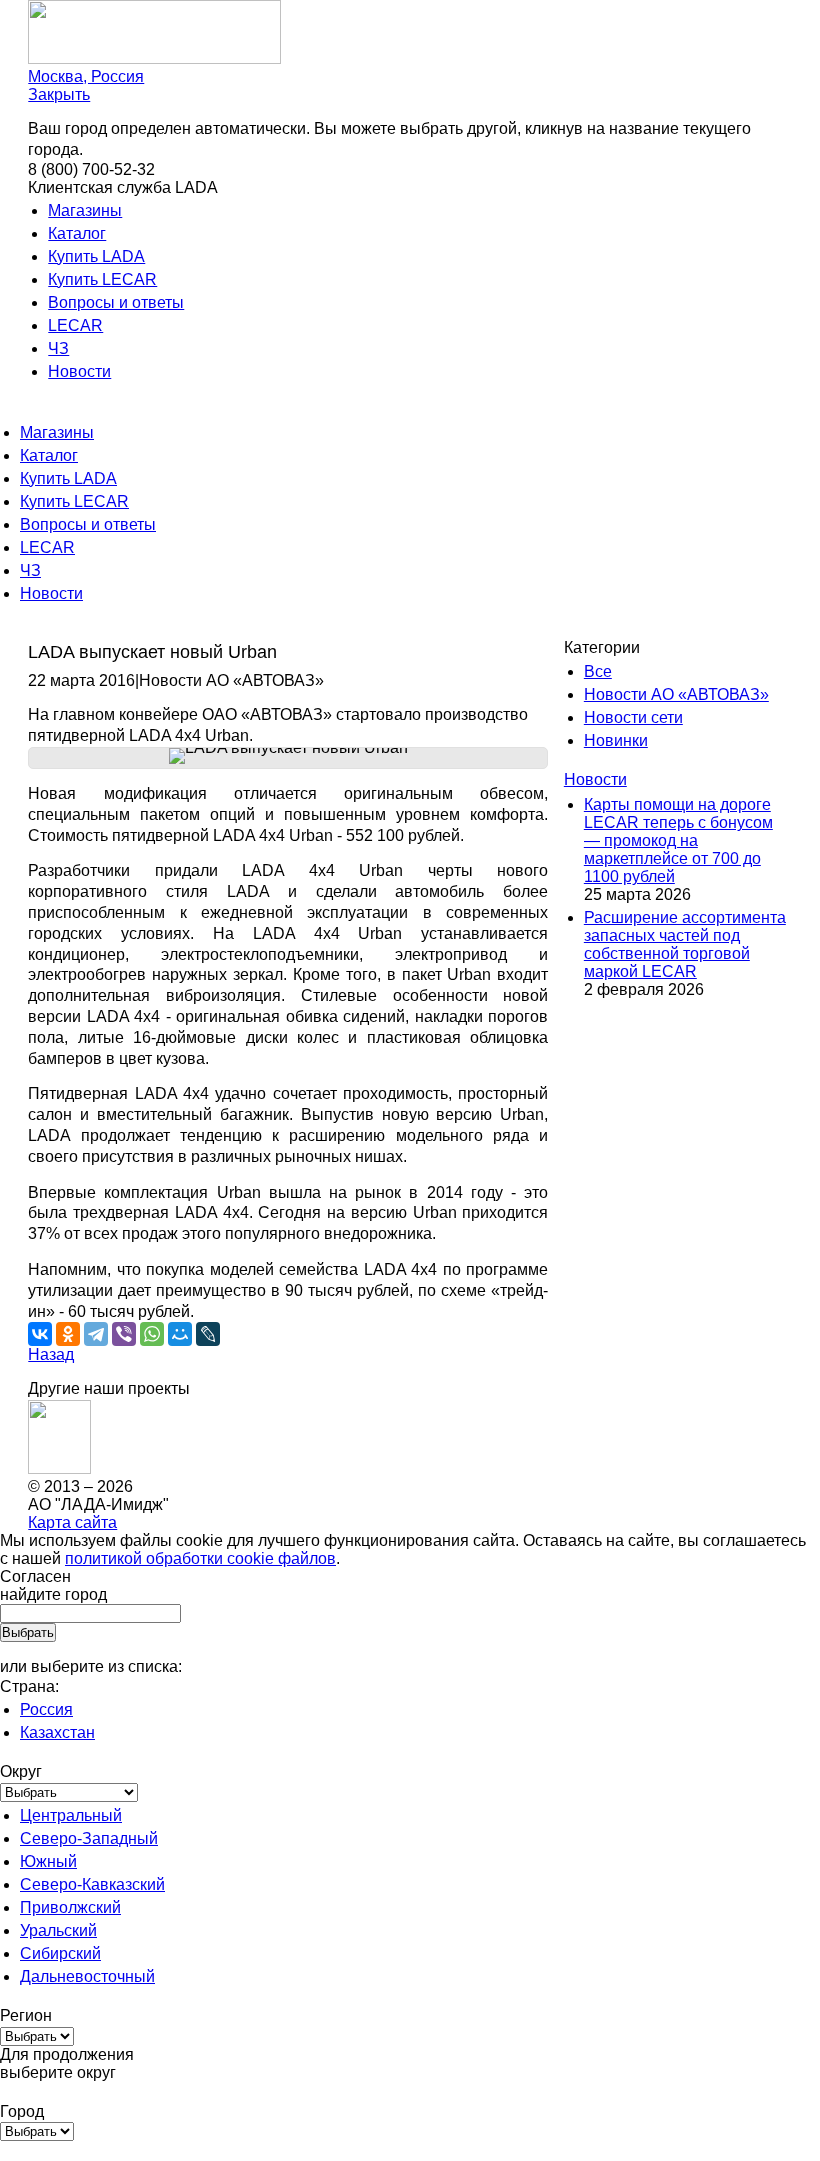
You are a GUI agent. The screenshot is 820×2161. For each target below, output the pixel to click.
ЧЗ (58, 348)
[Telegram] (96, 1334)
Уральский (58, 1930)
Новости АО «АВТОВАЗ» (676, 694)
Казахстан (57, 1732)
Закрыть (59, 94)
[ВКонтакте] (40, 1334)
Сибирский (60, 1953)
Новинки (616, 740)
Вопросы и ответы (116, 302)
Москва (86, 76)
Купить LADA (96, 256)
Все (598, 671)
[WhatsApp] (152, 1334)
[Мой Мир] (180, 1334)
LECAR (75, 325)
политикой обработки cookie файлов (200, 1558)
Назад (51, 1354)
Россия (46, 1709)
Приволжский (70, 1907)
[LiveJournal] (208, 1334)
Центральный (71, 1815)
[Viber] (124, 1334)
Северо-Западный (89, 1838)
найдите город (53, 1594)
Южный (48, 1861)
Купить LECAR (102, 279)
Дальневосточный (87, 1976)
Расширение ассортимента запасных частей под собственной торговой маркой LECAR (685, 944)
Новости (79, 371)
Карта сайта (72, 1522)
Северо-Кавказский (92, 1884)
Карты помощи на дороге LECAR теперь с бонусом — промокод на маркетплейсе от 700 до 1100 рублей (678, 840)
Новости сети (633, 717)
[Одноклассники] (68, 1334)
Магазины (85, 210)
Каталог (77, 233)
